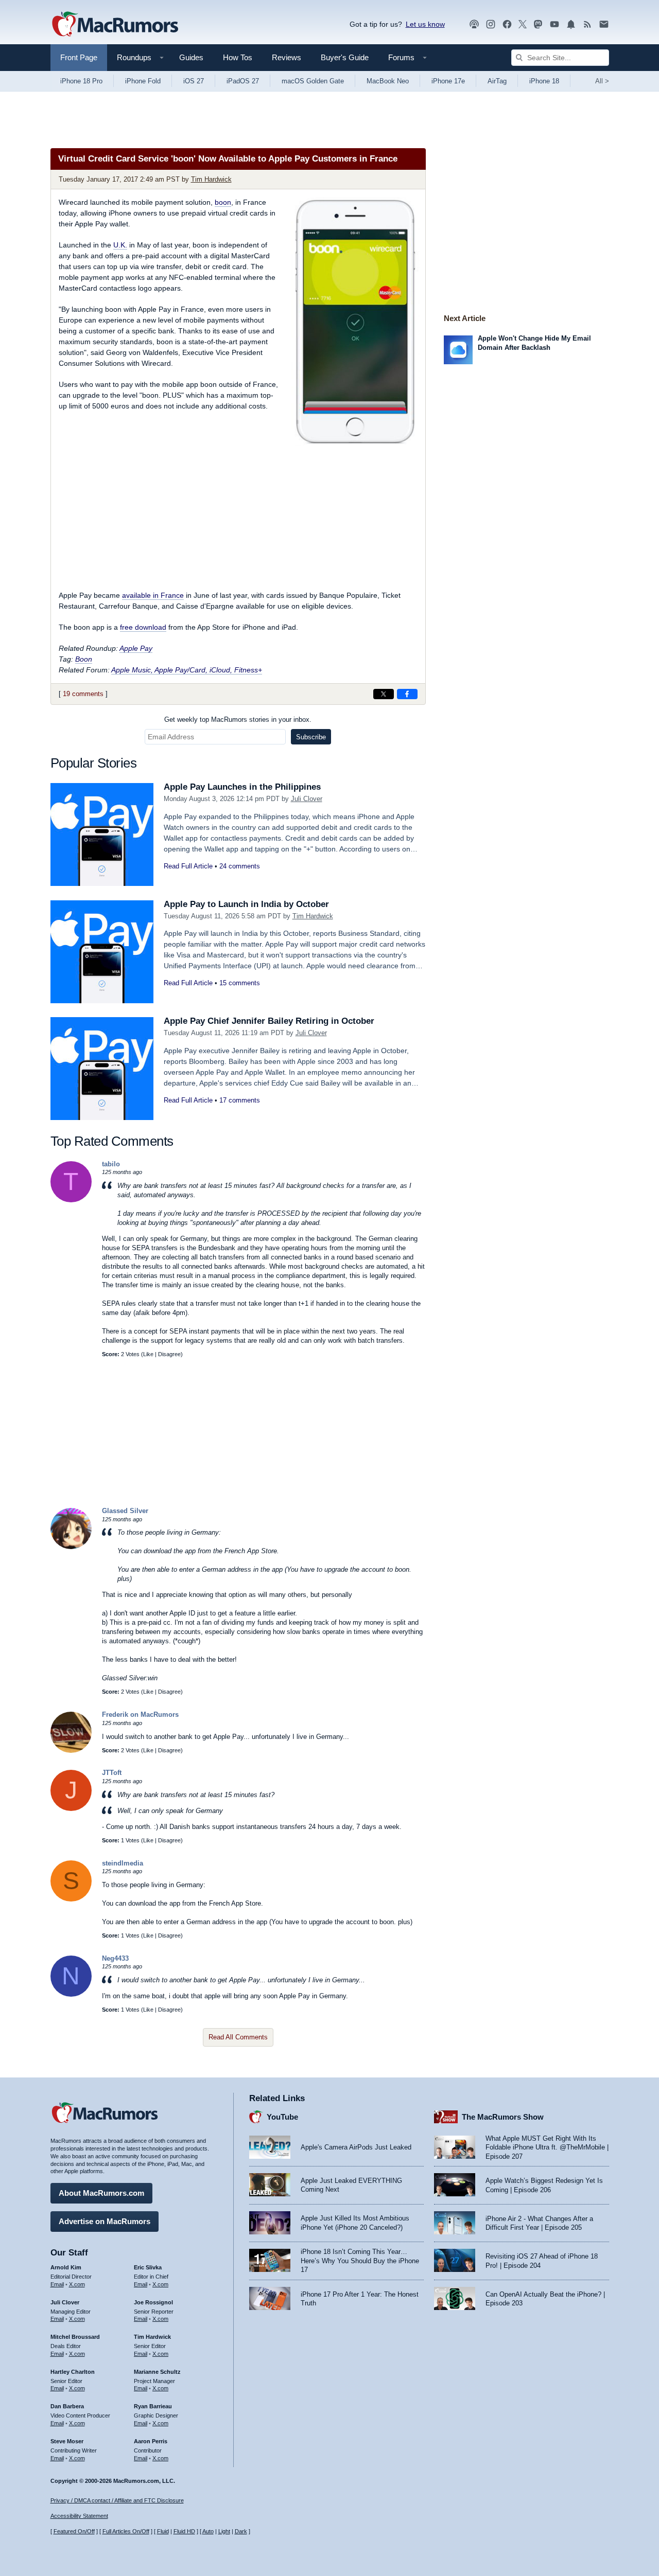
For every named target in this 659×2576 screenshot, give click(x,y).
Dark (241, 2531)
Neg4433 (115, 1958)
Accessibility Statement (79, 2516)
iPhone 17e (448, 81)
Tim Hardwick (211, 179)
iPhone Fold (143, 81)
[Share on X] (384, 694)
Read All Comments (238, 2037)
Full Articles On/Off (126, 2531)
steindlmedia (123, 1863)
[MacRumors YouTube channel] (554, 24)
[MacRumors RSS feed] (587, 24)
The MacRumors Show (503, 2117)
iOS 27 (194, 81)
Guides (191, 57)
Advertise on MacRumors (105, 2221)
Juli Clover (307, 799)
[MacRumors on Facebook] (507, 24)
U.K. (120, 245)
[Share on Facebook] (407, 694)
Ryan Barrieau (153, 2406)
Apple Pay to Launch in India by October (246, 904)
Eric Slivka (148, 2267)
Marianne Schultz (157, 2372)
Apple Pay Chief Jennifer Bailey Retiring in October (269, 1021)
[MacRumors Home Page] (115, 25)
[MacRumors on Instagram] (491, 24)
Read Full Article (188, 866)
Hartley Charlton (73, 2372)
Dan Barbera (67, 2406)
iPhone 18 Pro (81, 81)
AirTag (497, 81)
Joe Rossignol (153, 2302)
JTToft (112, 1773)
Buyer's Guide (345, 57)
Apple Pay (136, 648)
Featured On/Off (74, 2531)
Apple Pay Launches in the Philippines (242, 787)
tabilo (111, 1164)
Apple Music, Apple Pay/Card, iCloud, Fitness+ (187, 670)
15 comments (240, 983)
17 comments (240, 1100)
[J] (71, 1809)
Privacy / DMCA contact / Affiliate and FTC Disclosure (117, 2500)
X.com (77, 2284)
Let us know (425, 24)
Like (148, 1354)
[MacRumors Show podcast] (474, 24)
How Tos (238, 57)
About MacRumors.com (101, 2193)
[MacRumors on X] (523, 24)
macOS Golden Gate (313, 81)
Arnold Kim (66, 2267)
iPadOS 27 (243, 81)
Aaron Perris (151, 2441)
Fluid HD (184, 2531)
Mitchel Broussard (75, 2337)
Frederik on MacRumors (140, 1715)
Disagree (169, 1354)
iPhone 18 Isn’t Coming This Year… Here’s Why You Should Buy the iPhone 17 (360, 2261)
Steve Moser (67, 2441)
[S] (71, 1899)
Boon (84, 659)
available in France (153, 595)
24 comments (240, 866)
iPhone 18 (544, 81)
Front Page (79, 57)
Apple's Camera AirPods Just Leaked (356, 2147)
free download (143, 627)
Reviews (287, 57)
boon (223, 202)
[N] (71, 1994)
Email (57, 2284)
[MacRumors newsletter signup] (604, 24)
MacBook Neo (388, 81)
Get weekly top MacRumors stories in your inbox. (238, 719)
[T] (71, 1200)
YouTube (282, 2117)
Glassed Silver (125, 1511)
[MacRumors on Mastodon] (538, 24)
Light (224, 2531)
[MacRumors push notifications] (571, 24)
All (602, 81)
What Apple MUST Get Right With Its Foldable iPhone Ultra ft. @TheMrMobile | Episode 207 (547, 2147)
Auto (208, 2531)
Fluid (163, 2531)
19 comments (83, 694)
